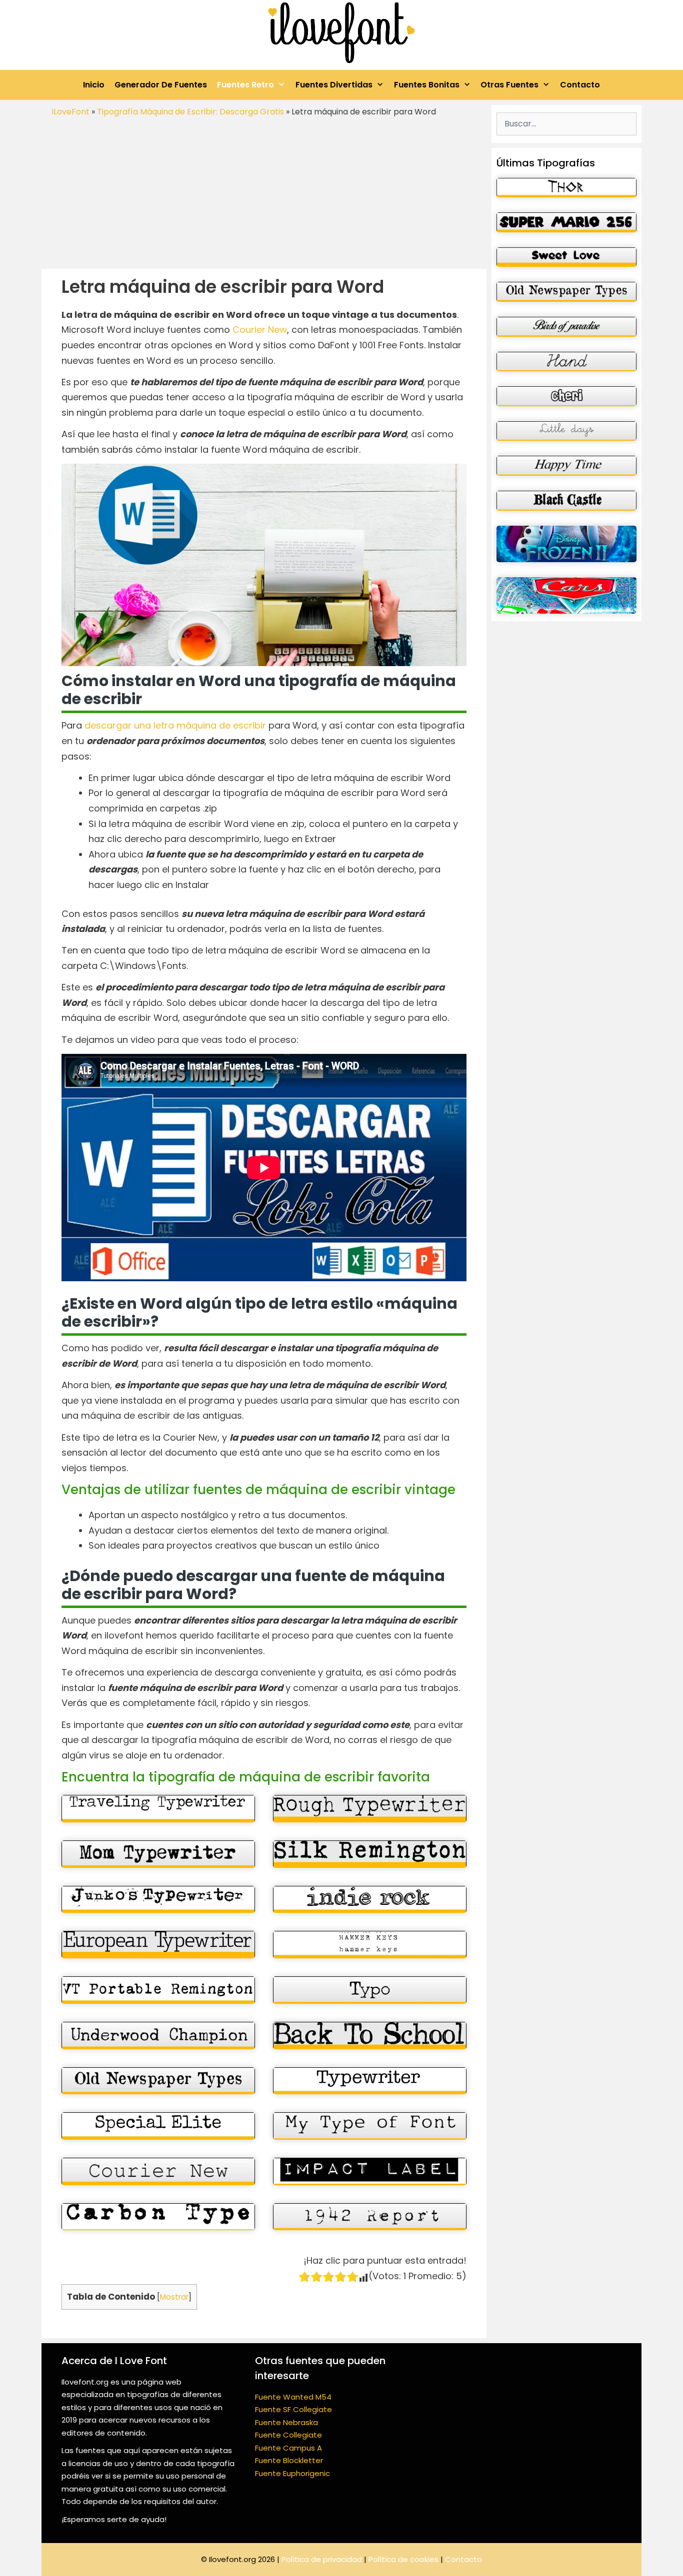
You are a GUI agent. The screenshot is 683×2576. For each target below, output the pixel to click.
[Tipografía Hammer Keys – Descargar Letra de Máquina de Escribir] (370, 1945)
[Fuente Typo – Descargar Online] (370, 1990)
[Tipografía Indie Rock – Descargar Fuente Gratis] (370, 1900)
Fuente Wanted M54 (293, 2397)
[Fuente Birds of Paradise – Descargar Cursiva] (566, 327)
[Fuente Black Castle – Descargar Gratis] (566, 501)
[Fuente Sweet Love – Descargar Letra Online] (566, 257)
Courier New (260, 330)
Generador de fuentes (161, 85)
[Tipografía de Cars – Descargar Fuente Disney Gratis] (566, 595)
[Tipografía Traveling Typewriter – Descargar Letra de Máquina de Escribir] (158, 1809)
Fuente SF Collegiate (293, 2409)
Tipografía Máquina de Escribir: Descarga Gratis (190, 112)
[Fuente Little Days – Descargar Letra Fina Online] (566, 431)
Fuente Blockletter (289, 2460)
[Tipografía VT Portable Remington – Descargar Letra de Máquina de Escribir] (158, 1990)
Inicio (94, 85)
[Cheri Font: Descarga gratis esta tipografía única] (566, 396)
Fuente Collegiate (288, 2435)
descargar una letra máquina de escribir (175, 725)
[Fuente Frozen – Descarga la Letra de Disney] (566, 544)
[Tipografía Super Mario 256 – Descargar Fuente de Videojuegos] (566, 222)
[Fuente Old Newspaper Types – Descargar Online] (158, 2081)
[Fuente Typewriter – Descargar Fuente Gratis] (370, 2081)
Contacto (580, 85)
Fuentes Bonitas (427, 85)
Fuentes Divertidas (334, 85)
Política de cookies (403, 2559)
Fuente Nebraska (286, 2422)
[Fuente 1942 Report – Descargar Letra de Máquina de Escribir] (370, 2217)
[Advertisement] (264, 194)
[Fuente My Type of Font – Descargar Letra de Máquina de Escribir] (370, 2126)
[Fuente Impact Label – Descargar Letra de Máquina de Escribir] (370, 2171)
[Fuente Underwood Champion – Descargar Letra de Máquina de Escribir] (158, 2036)
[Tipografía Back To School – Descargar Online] (370, 2036)
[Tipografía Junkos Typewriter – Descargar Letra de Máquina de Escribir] (158, 1900)
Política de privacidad (322, 2559)
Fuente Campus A (288, 2448)
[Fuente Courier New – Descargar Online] (158, 2171)
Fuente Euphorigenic (292, 2473)
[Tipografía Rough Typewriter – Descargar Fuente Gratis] (370, 1809)
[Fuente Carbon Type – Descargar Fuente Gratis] (158, 2217)
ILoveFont (70, 112)
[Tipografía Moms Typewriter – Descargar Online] (158, 1854)
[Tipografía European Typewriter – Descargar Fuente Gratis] (158, 1945)
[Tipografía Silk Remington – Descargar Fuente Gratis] (370, 1854)
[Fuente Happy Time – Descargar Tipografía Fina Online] (566, 466)
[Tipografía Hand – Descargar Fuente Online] (566, 362)
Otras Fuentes (509, 85)
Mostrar (174, 2297)
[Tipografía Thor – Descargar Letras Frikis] (566, 188)
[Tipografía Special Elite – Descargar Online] (158, 2126)
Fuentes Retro (245, 85)
